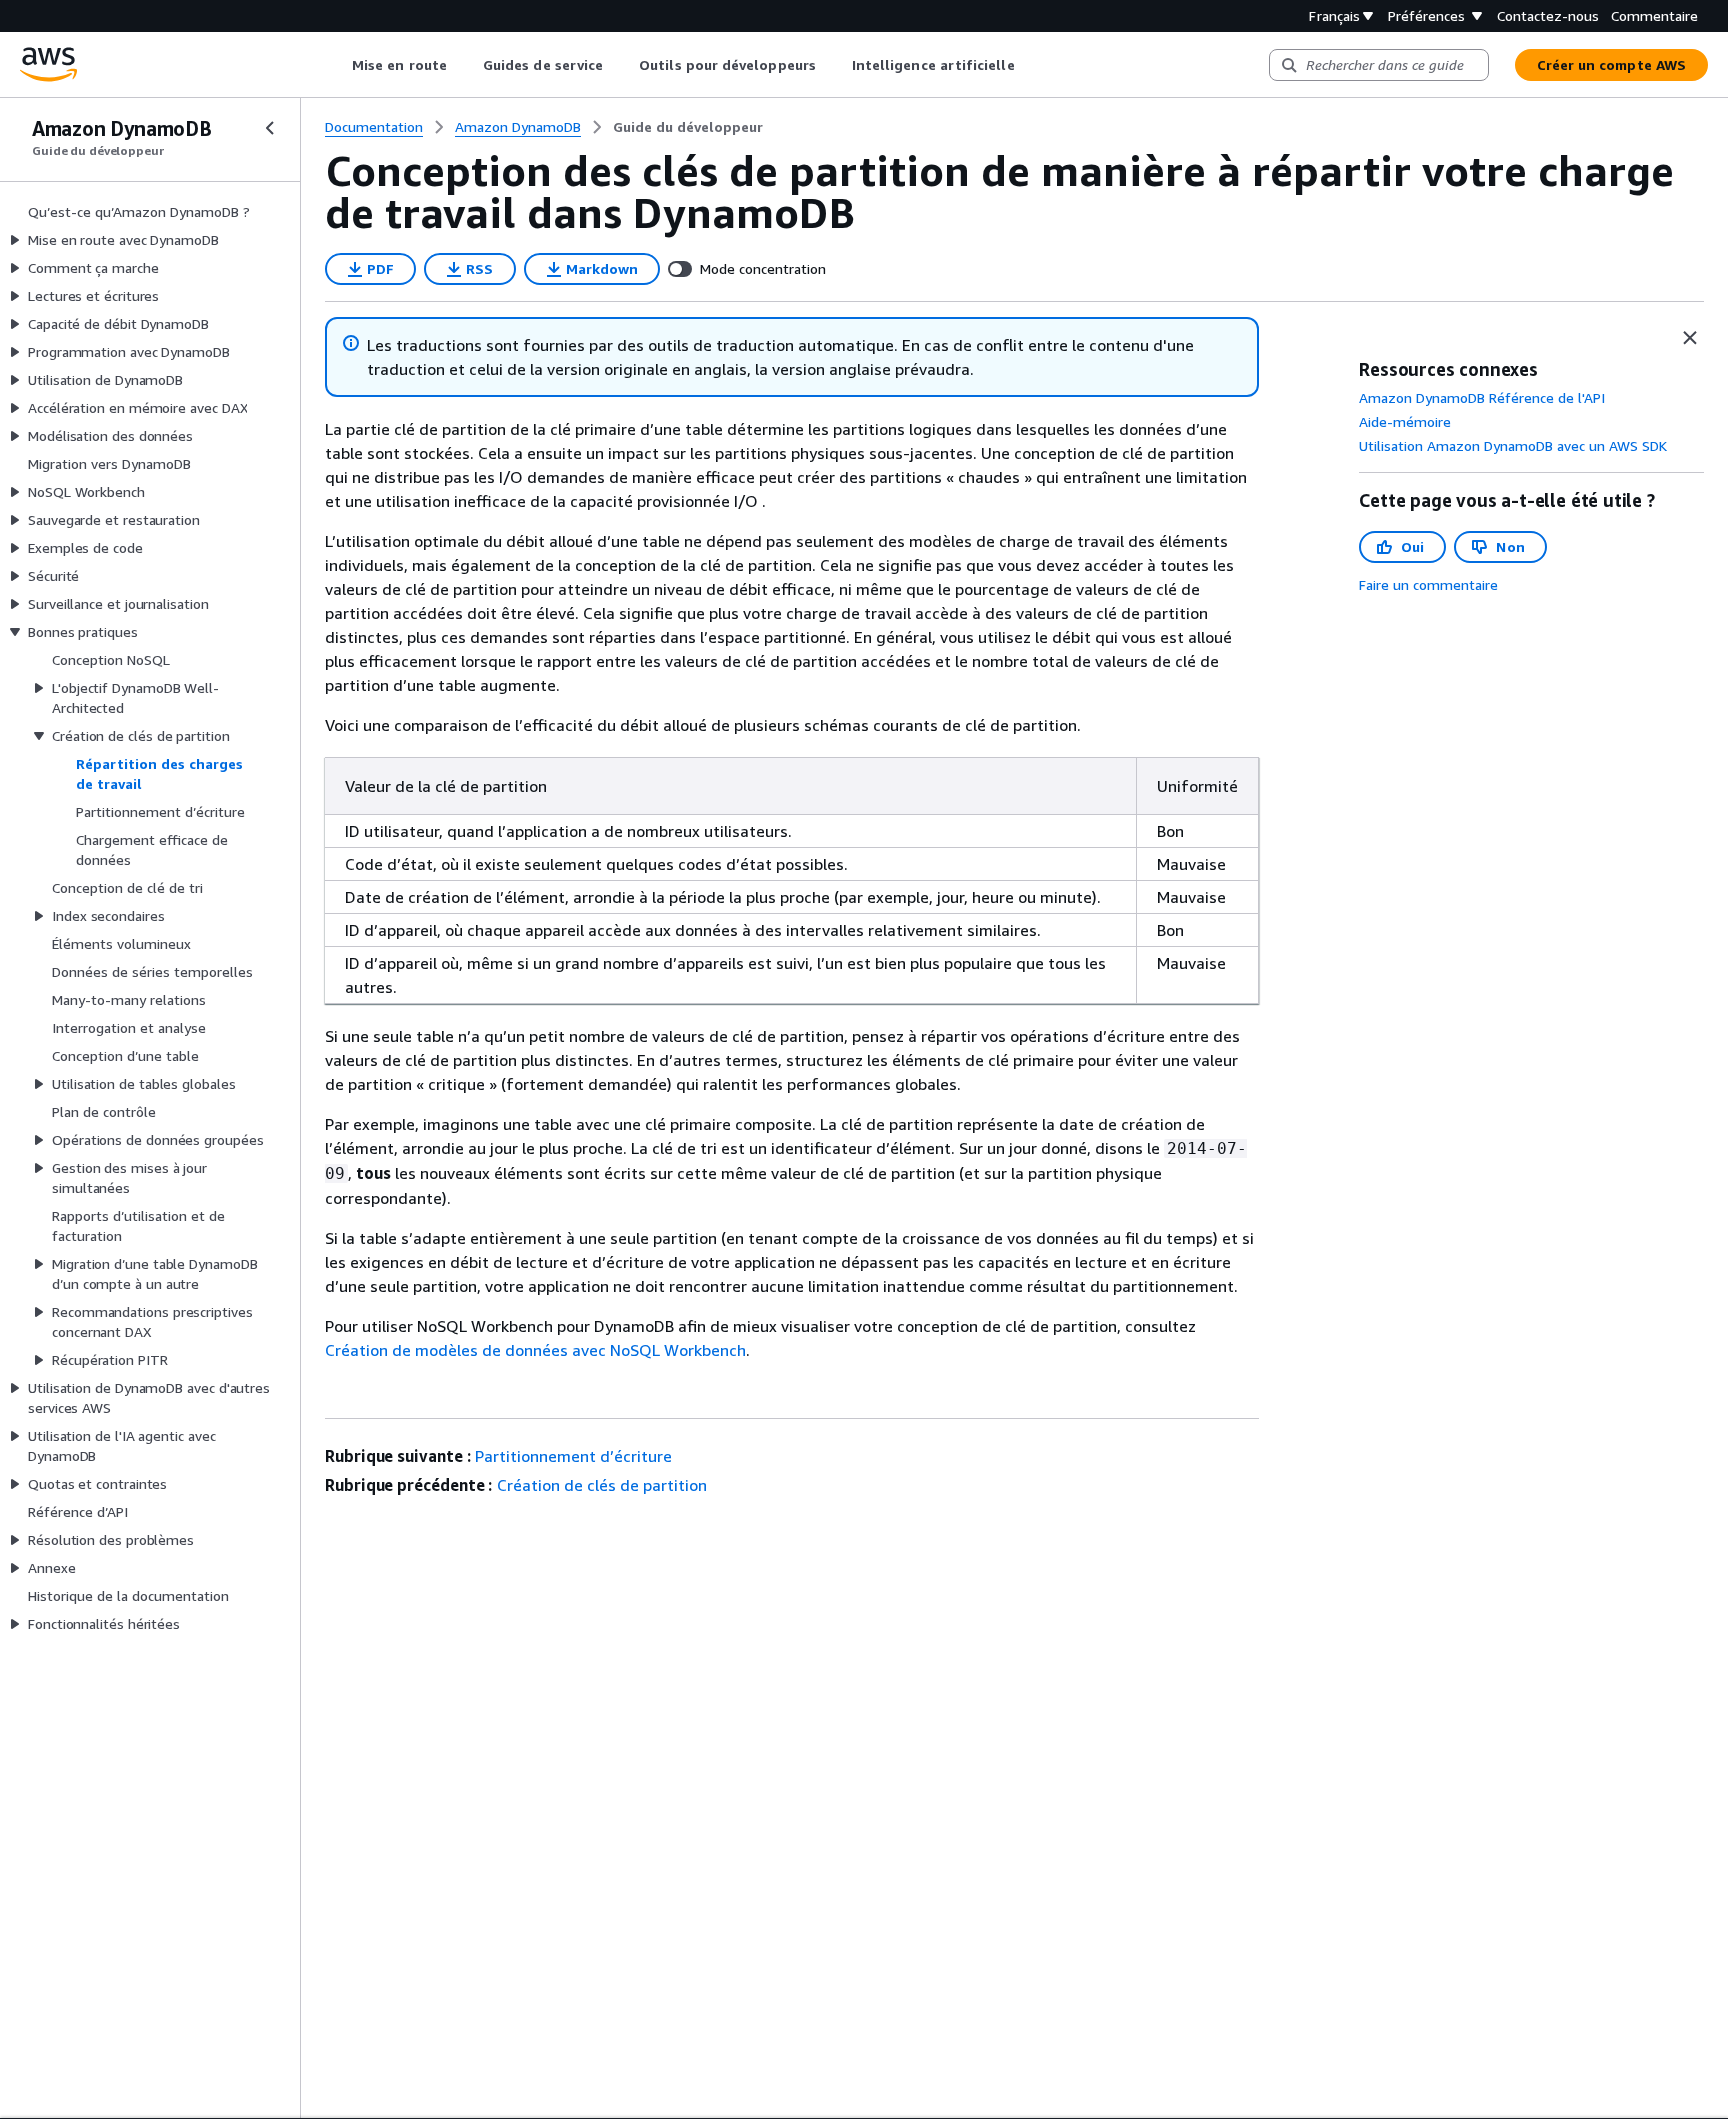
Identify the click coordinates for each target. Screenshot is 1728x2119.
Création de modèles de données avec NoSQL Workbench (535, 1350)
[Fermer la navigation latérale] (270, 128)
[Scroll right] (1029, 65)
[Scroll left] (337, 65)
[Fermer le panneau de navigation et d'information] (1690, 338)
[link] (688, 127)
